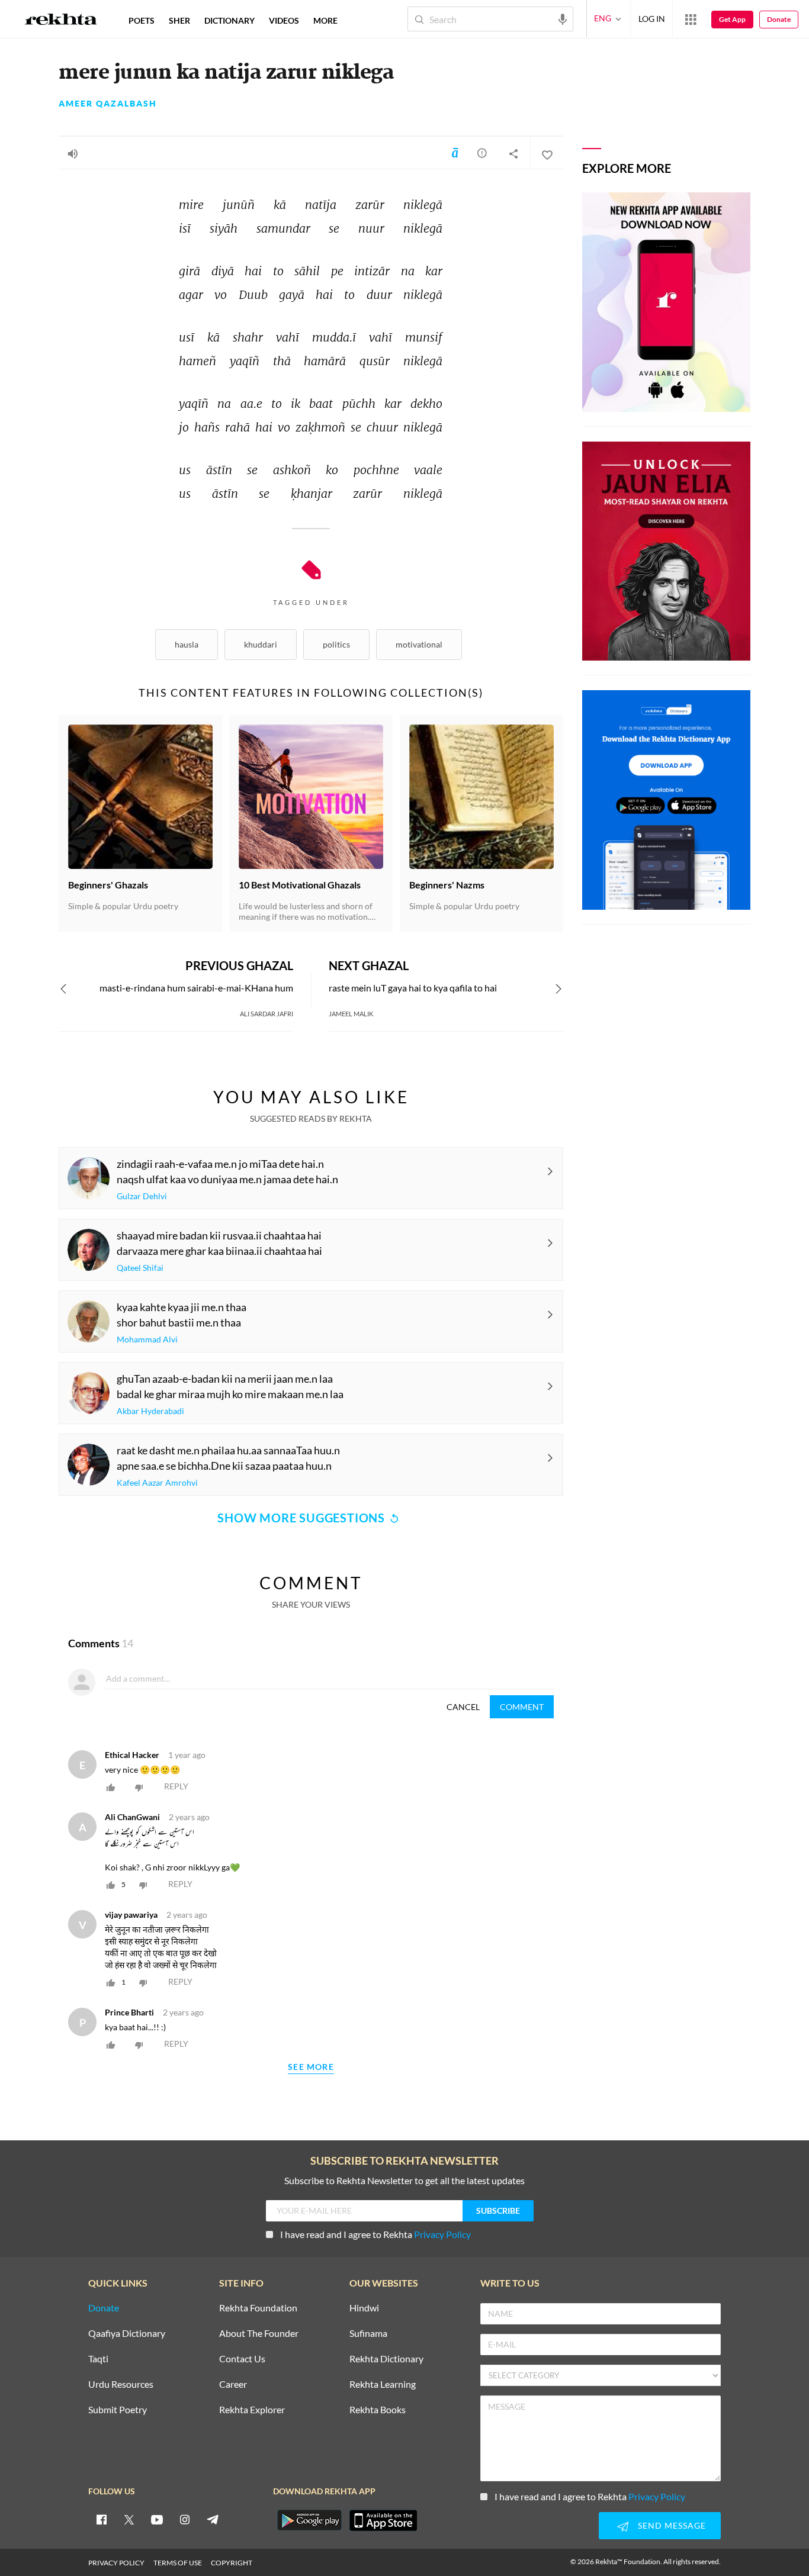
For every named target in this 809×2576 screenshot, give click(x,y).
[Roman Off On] (455, 153)
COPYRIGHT (232, 2563)
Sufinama (368, 2334)
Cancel (463, 1707)
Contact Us (242, 2359)
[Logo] (61, 21)
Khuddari (261, 644)
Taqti (98, 2359)
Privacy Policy (442, 2234)
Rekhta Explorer (252, 2410)
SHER (179, 20)
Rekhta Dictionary (386, 2359)
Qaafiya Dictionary (127, 2334)
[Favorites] (547, 153)
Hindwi (364, 2308)
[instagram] (185, 2519)
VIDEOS (284, 20)
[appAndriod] (309, 2520)
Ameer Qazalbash (108, 104)
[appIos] (383, 2520)
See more (311, 2067)
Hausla (187, 644)
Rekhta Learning (383, 2385)
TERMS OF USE (178, 2563)
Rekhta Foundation (258, 2308)
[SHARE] (513, 153)
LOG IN (652, 19)
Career (233, 2385)
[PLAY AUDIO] (73, 153)
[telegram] (213, 2519)
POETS (142, 20)
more (325, 20)
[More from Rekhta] (691, 19)
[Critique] (482, 153)
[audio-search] (563, 18)
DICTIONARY (229, 20)
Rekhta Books (378, 2410)
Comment (522, 1707)
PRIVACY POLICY (116, 2563)
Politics (336, 644)
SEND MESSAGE (672, 2525)
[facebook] (101, 2519)
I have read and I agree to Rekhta (375, 2234)
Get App (732, 19)
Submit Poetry (118, 2410)
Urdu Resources (121, 2385)
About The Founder (259, 2334)
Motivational (419, 644)
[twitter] (129, 2519)
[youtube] (157, 2519)
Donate (779, 19)
